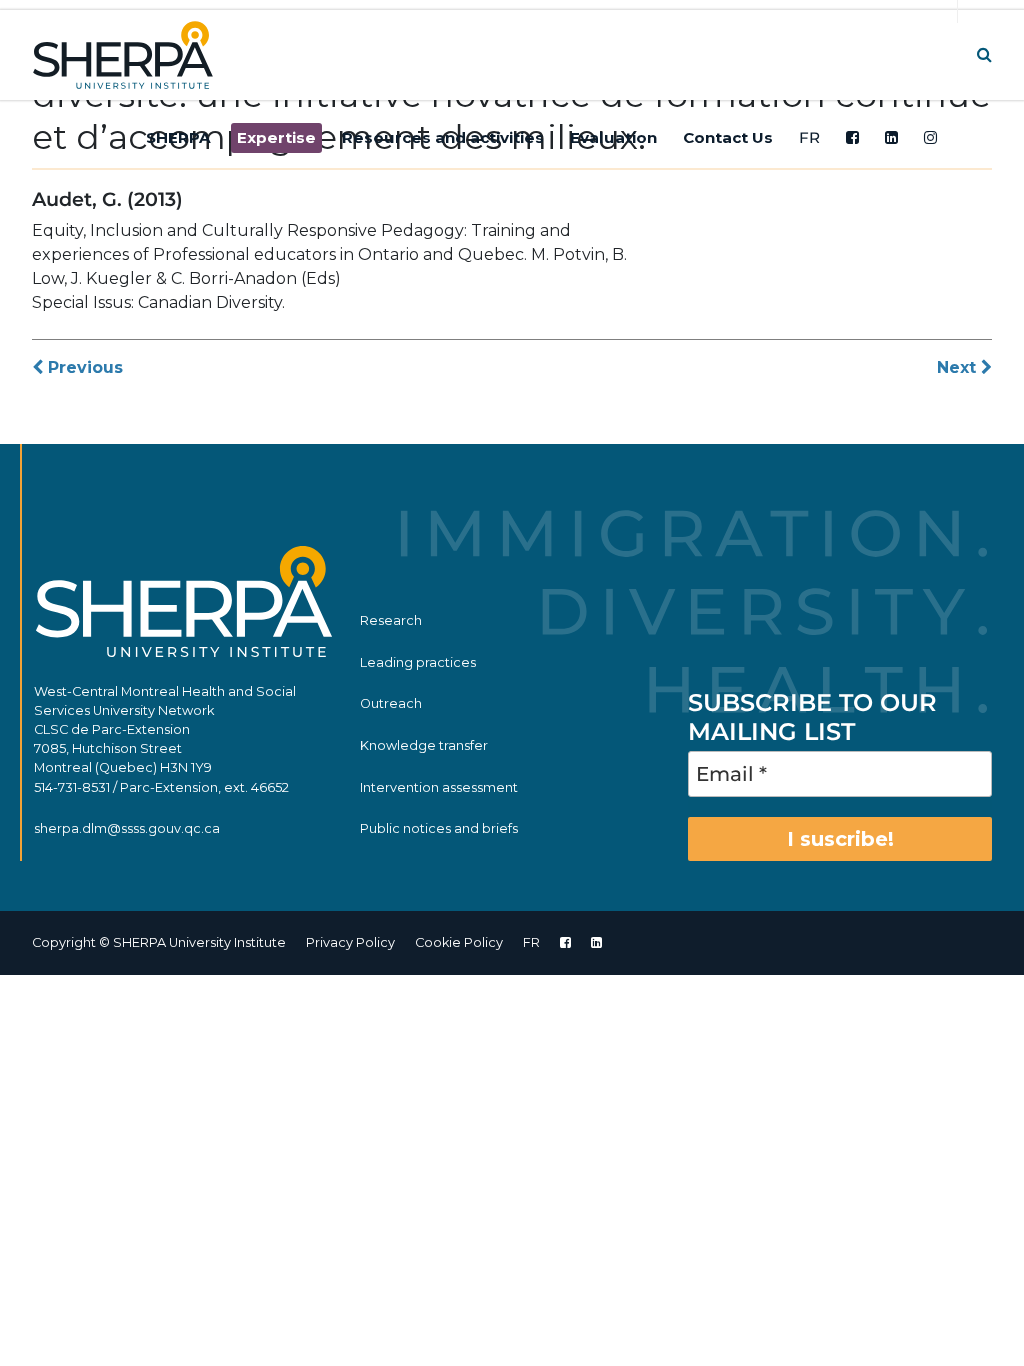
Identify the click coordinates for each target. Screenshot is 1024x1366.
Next (959, 367)
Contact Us (728, 137)
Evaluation (613, 137)
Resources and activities (443, 137)
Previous (83, 367)
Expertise (276, 137)
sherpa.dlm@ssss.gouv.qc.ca (127, 828)
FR (809, 137)
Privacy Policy (350, 942)
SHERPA (178, 137)
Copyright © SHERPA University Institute (159, 942)
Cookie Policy (459, 942)
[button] (984, 54)
